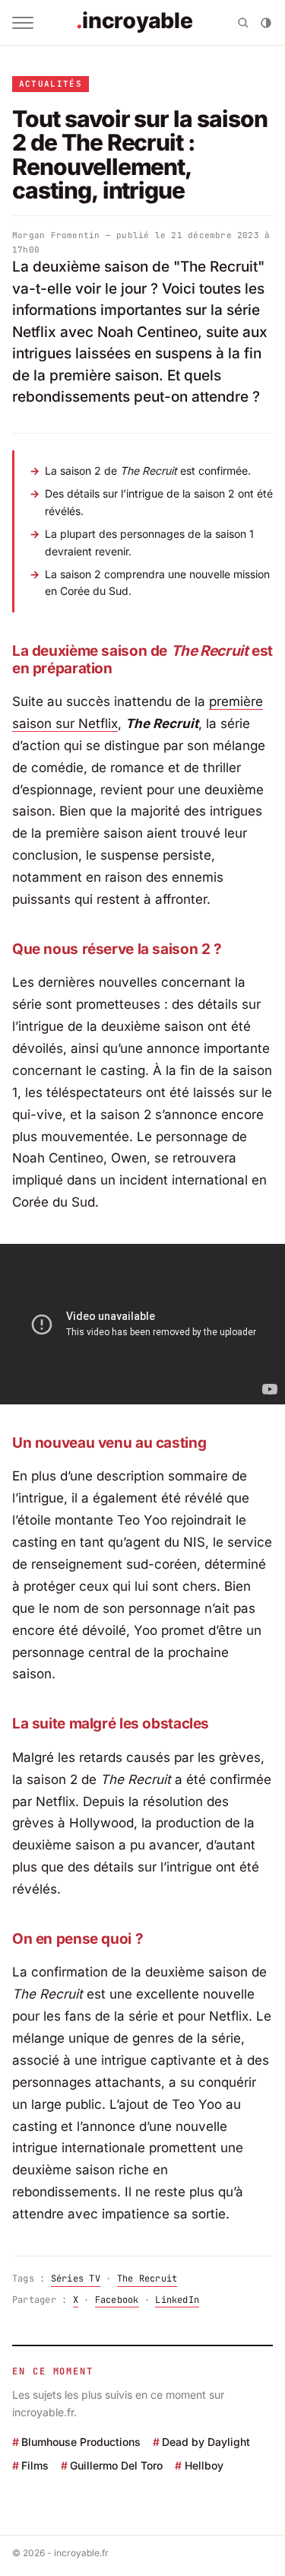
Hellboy (204, 2465)
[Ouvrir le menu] (23, 23)
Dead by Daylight (206, 2442)
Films (35, 2465)
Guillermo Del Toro (116, 2465)
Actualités (51, 84)
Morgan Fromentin (56, 235)
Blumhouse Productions (81, 2442)
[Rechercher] (243, 23)
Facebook (117, 2300)
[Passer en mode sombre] (266, 23)
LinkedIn (177, 2300)
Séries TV (76, 2279)
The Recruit (147, 2279)
